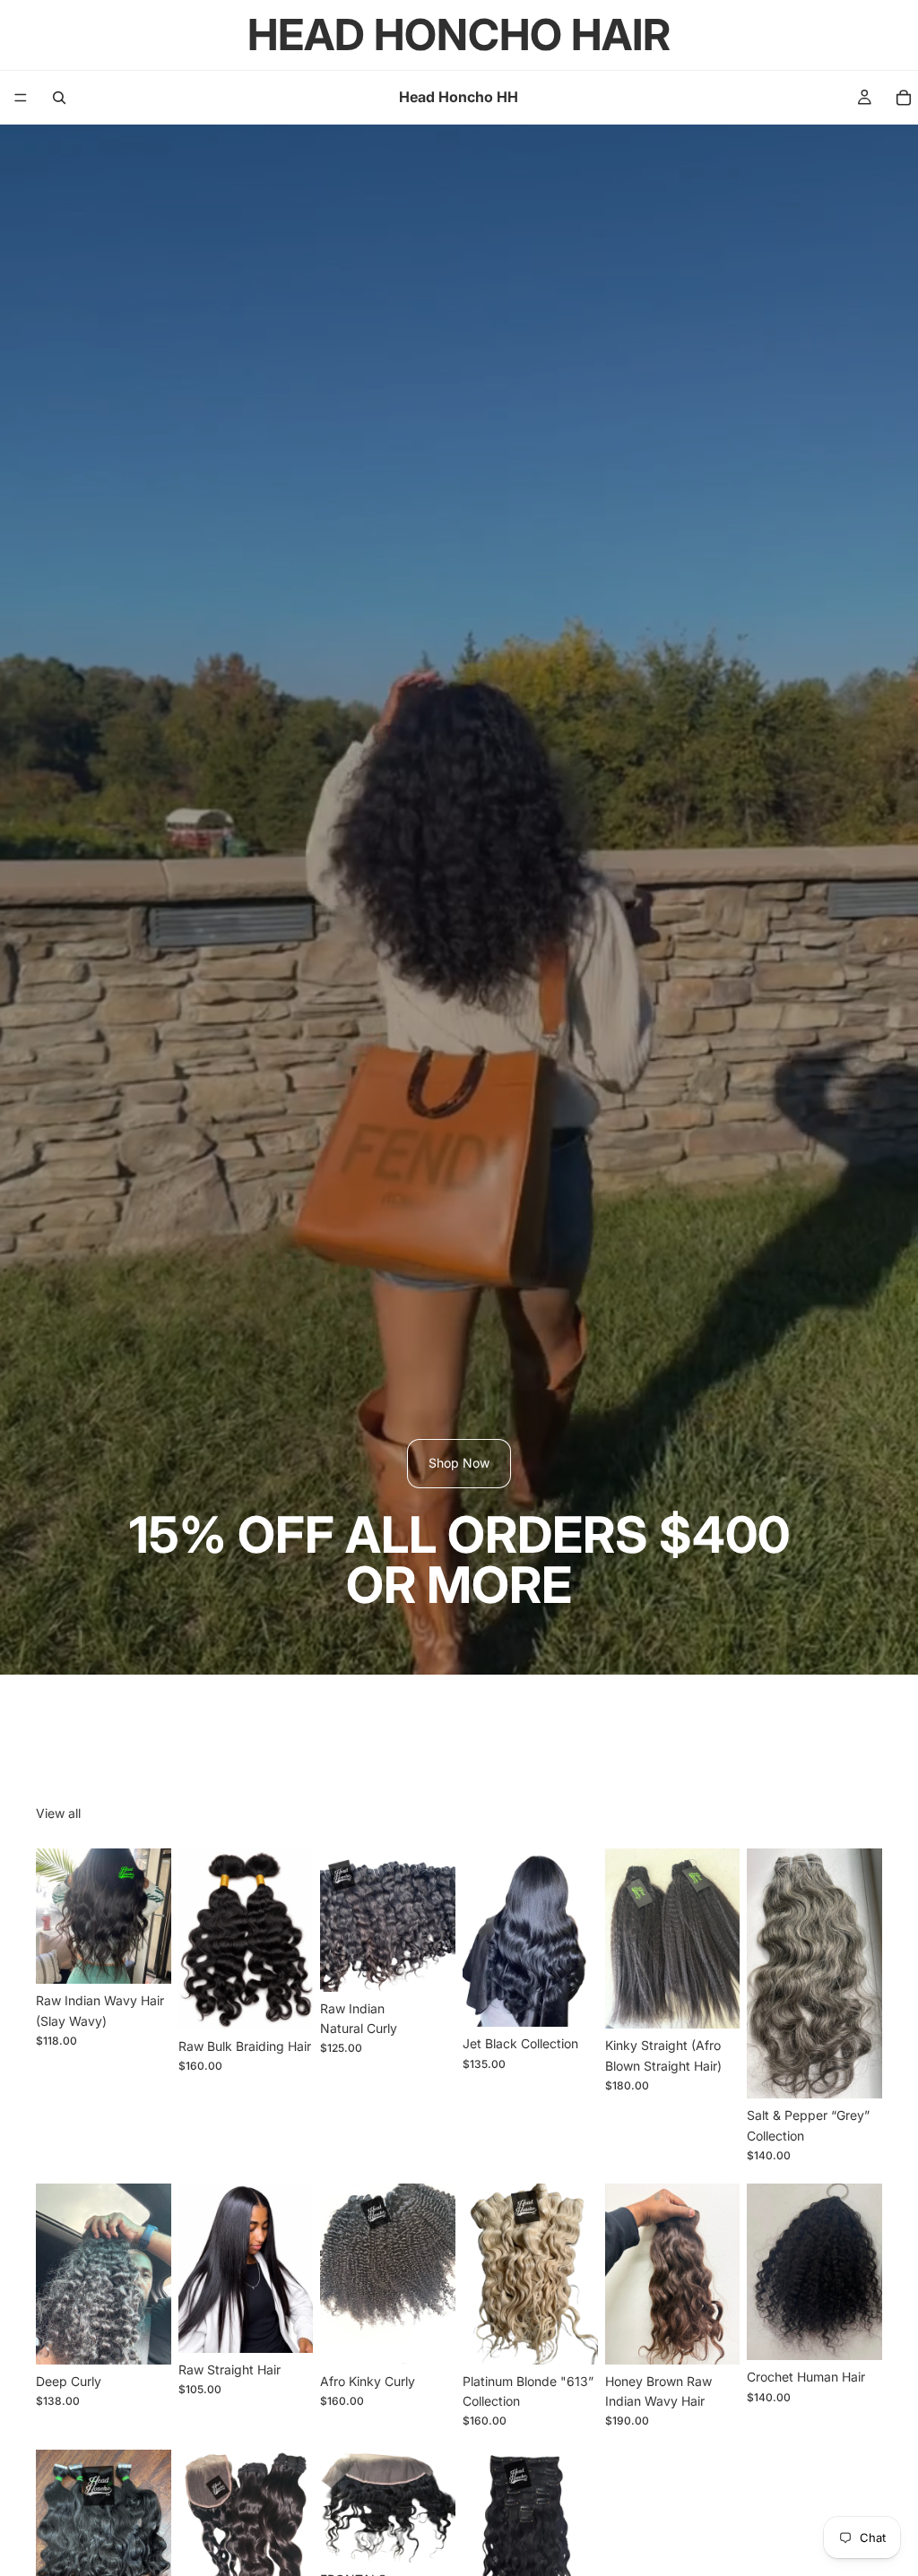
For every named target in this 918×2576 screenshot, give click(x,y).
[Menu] (21, 98)
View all (58, 1813)
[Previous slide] (56, 1917)
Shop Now (459, 1463)
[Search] (59, 98)
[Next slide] (152, 1917)
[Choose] (143, 1956)
